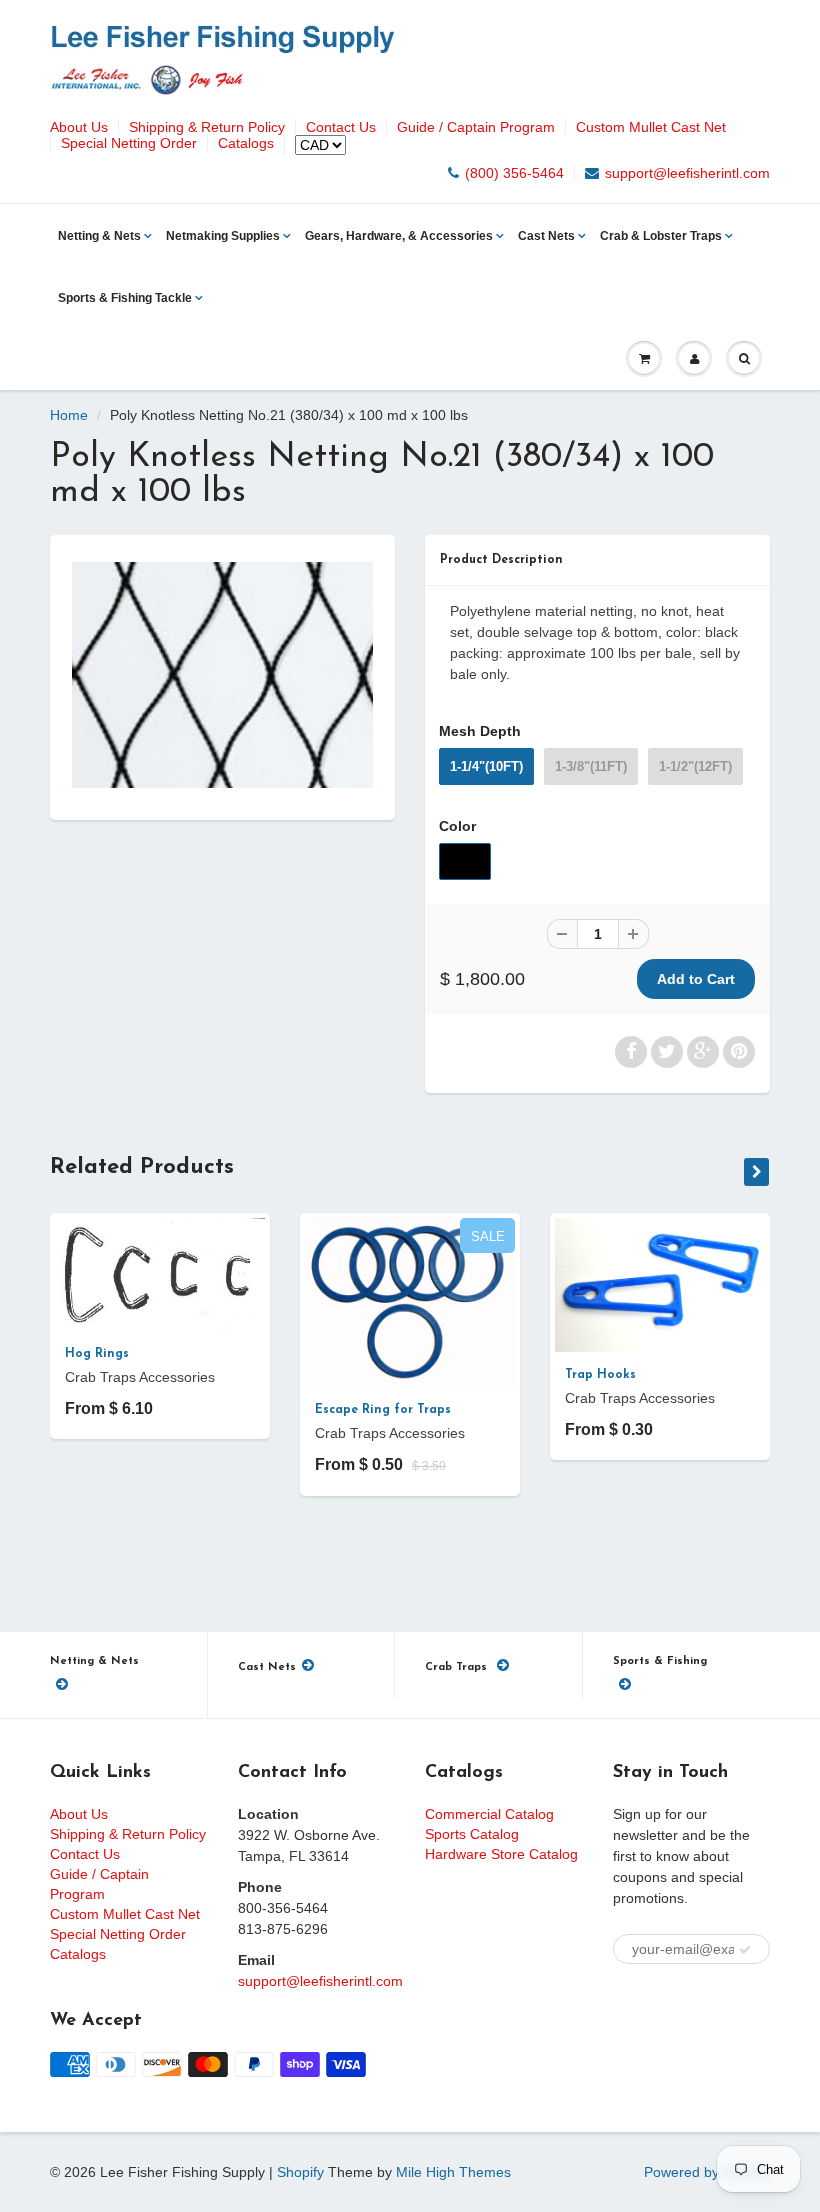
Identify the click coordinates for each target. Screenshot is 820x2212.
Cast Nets (546, 236)
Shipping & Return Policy (207, 127)
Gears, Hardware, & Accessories (399, 236)
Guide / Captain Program (476, 127)
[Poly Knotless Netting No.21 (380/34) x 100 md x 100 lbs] (222, 675)
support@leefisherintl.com (687, 173)
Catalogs (246, 143)
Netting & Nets (99, 236)
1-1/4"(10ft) (486, 766)
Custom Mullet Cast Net (651, 127)
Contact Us (341, 127)
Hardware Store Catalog (501, 1854)
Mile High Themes (453, 2172)
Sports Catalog (472, 1834)
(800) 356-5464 (514, 173)
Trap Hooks (600, 1375)
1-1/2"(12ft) (695, 766)
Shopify (300, 2172)
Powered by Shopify (707, 2172)
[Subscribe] (745, 1950)
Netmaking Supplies (223, 236)
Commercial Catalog (489, 1814)
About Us (79, 127)
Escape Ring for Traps (383, 1410)
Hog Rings (97, 1354)
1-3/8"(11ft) (591, 766)
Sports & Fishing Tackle (125, 298)
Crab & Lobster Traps (661, 236)
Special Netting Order (129, 143)
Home (69, 415)
